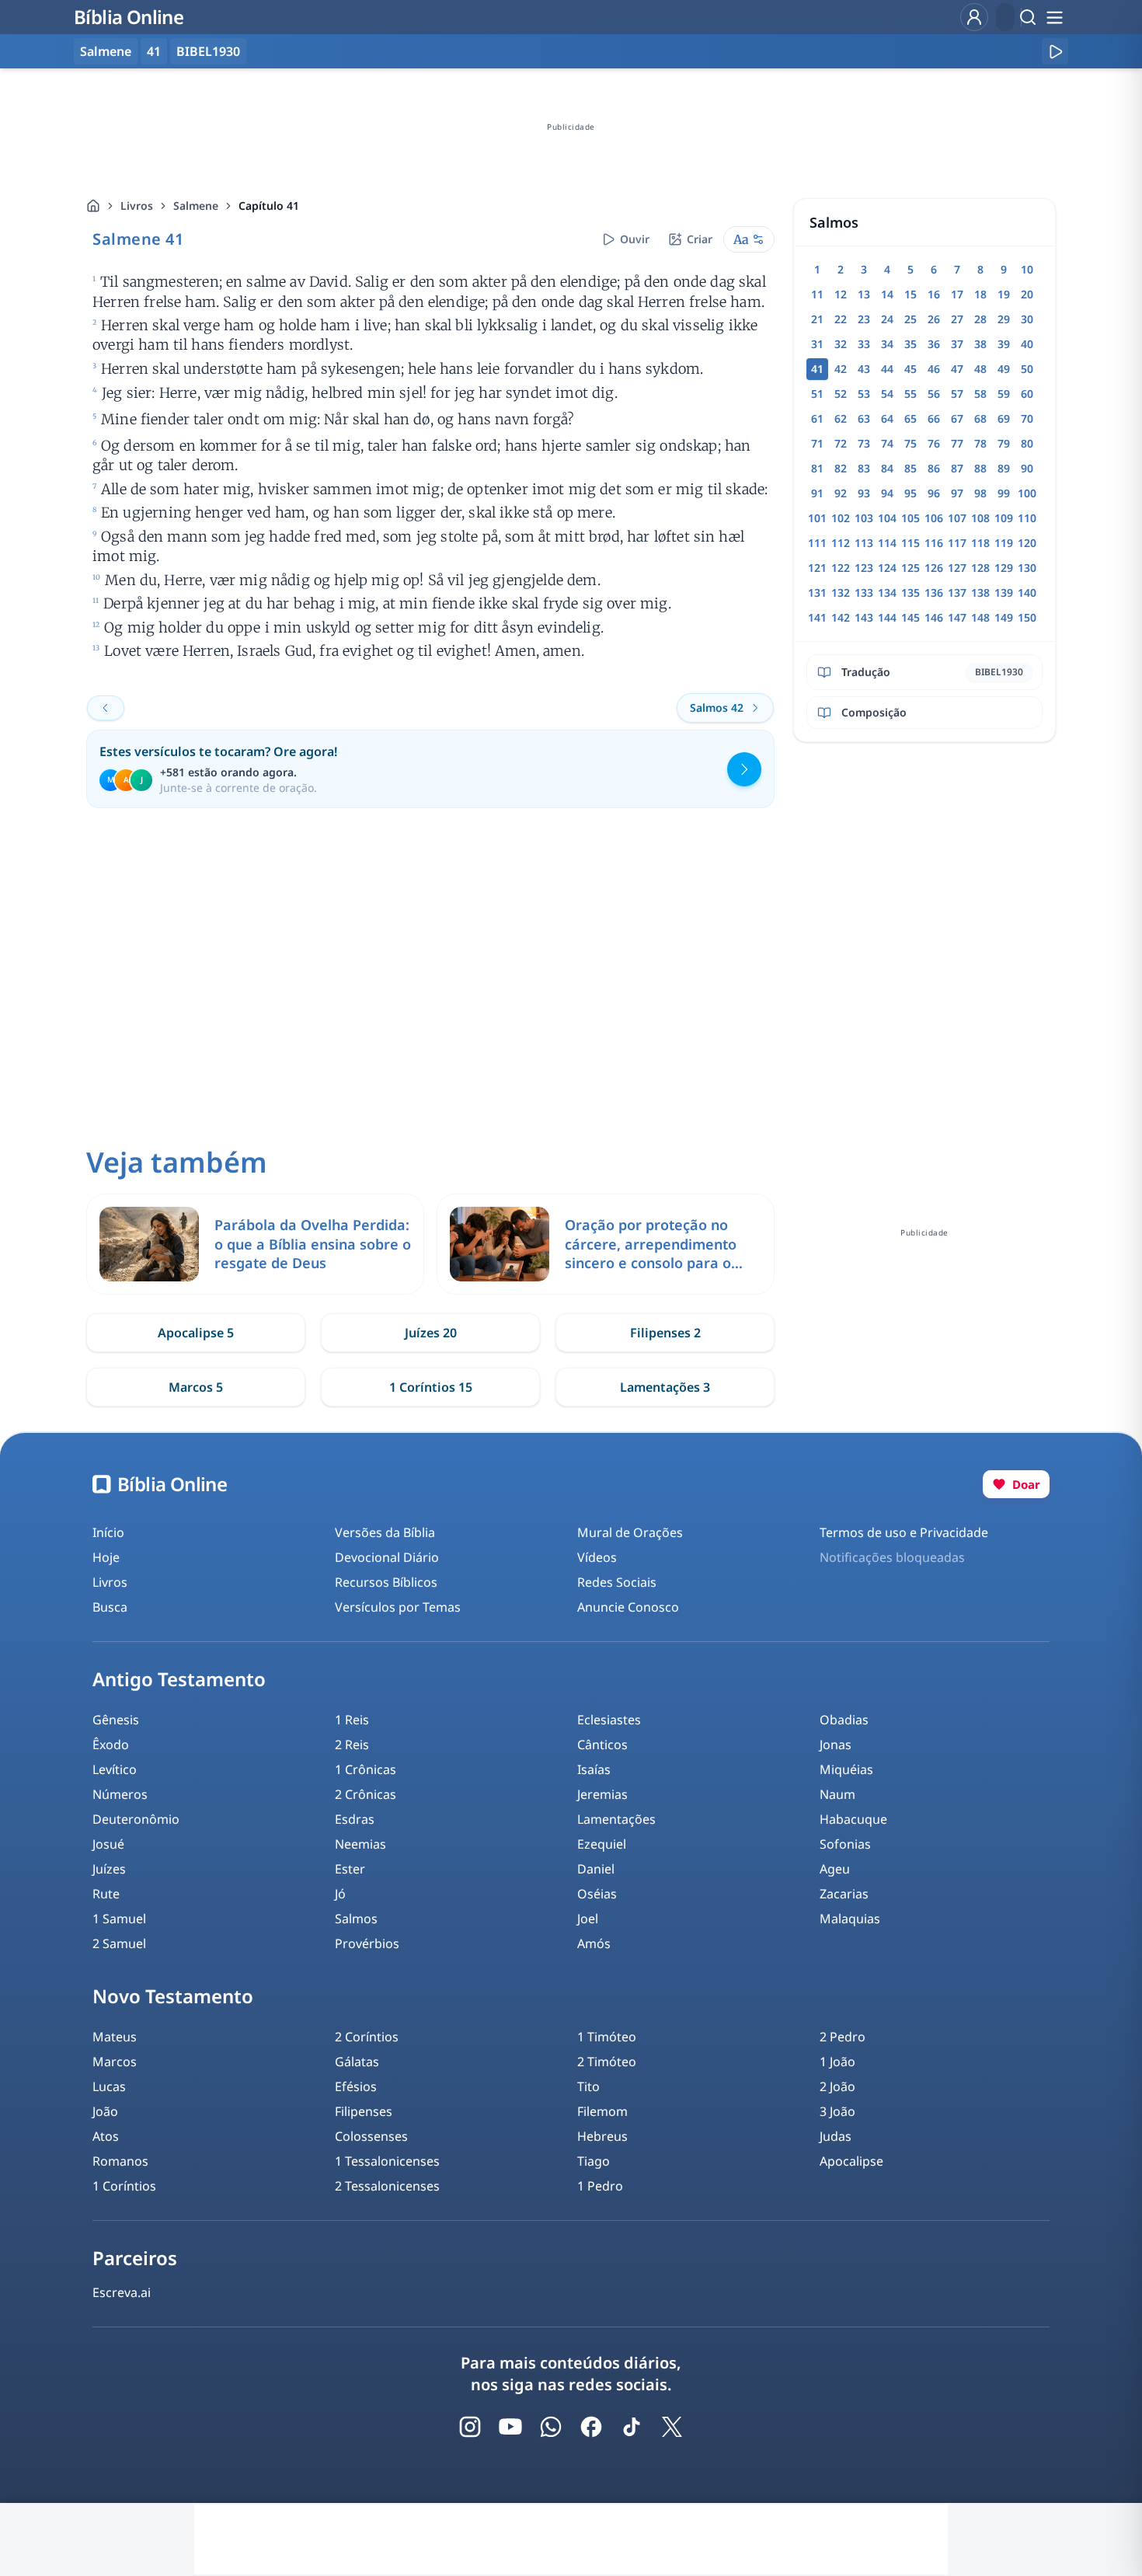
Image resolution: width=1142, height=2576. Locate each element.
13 (864, 294)
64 (887, 418)
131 (817, 593)
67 (957, 418)
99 (1004, 493)
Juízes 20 (431, 1333)
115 (910, 543)
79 (1004, 443)
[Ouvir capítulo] (1055, 51)
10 (1027, 269)
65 (910, 418)
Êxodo (111, 1745)
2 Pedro (843, 2037)
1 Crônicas (366, 1769)
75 (910, 443)
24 (887, 319)
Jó (340, 1894)
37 (957, 344)
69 (1004, 418)
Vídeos (597, 1557)
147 (957, 617)
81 (817, 468)
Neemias (360, 1844)
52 (841, 394)
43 (864, 369)
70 (1027, 418)
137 (957, 593)
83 (864, 468)
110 (1027, 518)
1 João (837, 2062)
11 (817, 294)
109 (1004, 518)
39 (1004, 344)
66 (934, 418)
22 (841, 319)
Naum (837, 1794)
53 (864, 394)
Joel (588, 1919)
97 (957, 493)
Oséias (597, 1894)
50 (1027, 369)
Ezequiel (602, 1844)
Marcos (115, 2062)
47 (957, 369)
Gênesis (116, 1720)
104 (887, 518)
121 (817, 568)
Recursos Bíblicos (386, 1582)
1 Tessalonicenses (387, 2161)
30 (1027, 319)
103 (864, 518)
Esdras (355, 1819)
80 (1027, 443)
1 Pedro (600, 2186)
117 (957, 543)
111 (817, 543)
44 (887, 369)
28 (980, 319)
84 (887, 468)
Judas (836, 2136)
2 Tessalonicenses (387, 2186)
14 (887, 294)
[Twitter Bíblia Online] (672, 2427)
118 (980, 543)
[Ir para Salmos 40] (106, 708)
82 (841, 468)
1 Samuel (119, 1919)
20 (1027, 294)
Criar (700, 239)
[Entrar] (974, 17)
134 (887, 593)
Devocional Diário (387, 1557)
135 (910, 593)
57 (957, 394)
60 (1027, 394)
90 (1027, 468)
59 (1004, 394)
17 (957, 294)
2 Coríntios (367, 2037)
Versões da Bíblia (385, 1532)
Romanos (120, 2161)
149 (1004, 617)
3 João (837, 2111)
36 (934, 344)
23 (864, 319)
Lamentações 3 (665, 1387)
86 (934, 468)
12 (841, 294)
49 (1004, 369)
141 (817, 617)
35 (910, 344)
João (105, 2111)
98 (980, 493)
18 (980, 294)
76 (934, 443)
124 (887, 568)
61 (817, 418)
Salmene (196, 206)
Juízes (109, 1869)
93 (864, 493)
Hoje (106, 1557)
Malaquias (850, 1919)
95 (910, 493)
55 (910, 394)
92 (841, 493)
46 (934, 369)
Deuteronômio (136, 1819)
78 (980, 443)
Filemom (602, 2111)
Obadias (844, 1720)
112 (841, 543)
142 (841, 617)
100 (1027, 493)
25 (910, 319)
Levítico (115, 1769)
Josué (108, 1844)
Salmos (356, 1919)
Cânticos (602, 1745)
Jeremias (602, 1794)
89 (1004, 468)
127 (957, 568)
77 (957, 443)
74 (887, 443)
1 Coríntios (124, 2186)
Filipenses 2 (665, 1333)
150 (1027, 617)
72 (841, 443)
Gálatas (357, 2062)
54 (887, 394)
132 (841, 593)
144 (887, 617)
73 (864, 443)
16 (934, 294)
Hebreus (602, 2136)
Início (108, 1532)
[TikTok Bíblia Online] (632, 2427)
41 (154, 51)
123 (864, 568)
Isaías (594, 1769)
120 (1027, 543)
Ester (350, 1869)
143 (864, 617)
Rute (106, 1894)
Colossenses (371, 2136)
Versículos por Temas (398, 1607)
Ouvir (635, 239)
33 (864, 344)
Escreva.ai (122, 2292)
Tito (588, 2086)
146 (934, 617)
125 (910, 568)
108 (980, 518)
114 (887, 543)
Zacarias (844, 1894)
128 (980, 568)
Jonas (836, 1745)
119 (1004, 543)
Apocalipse (851, 2161)
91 (817, 493)
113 (864, 543)
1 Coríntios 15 (431, 1387)
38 (980, 344)
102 (841, 518)
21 (817, 319)
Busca (110, 1607)
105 (910, 518)
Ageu (835, 1869)
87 (957, 468)
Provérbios (367, 1943)
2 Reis (352, 1745)
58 (980, 394)
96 (934, 493)
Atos (106, 2136)
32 (841, 344)
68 (980, 418)
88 (980, 468)
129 (1004, 568)
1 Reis (352, 1720)
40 (1027, 344)
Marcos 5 (196, 1387)
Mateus (115, 2037)
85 (910, 468)
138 (980, 593)
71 (817, 443)
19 (1004, 294)
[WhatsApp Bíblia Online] (551, 2427)
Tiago (594, 2161)
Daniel (596, 1869)
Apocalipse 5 (196, 1333)
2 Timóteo (607, 2062)
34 (887, 344)
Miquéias (846, 1769)
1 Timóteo (607, 2037)
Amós (594, 1943)
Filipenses (364, 2111)
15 (910, 294)
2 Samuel (119, 1943)
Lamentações (616, 1819)
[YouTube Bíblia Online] (510, 2427)
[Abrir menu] (1054, 17)
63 (864, 418)
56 (934, 394)
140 (1027, 593)
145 (910, 617)
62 (841, 418)
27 (957, 319)
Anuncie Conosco (628, 1607)
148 (980, 617)
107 (957, 518)
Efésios (356, 2086)
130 (1027, 568)
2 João (837, 2086)
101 (817, 518)
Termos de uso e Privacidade (904, 1532)
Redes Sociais (617, 1582)
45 (910, 369)
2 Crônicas (366, 1794)
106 (934, 518)
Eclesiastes (609, 1720)
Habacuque (853, 1819)
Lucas (109, 2086)
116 (934, 543)
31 (817, 344)
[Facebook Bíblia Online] (591, 2427)
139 (1004, 593)
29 (1004, 319)
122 (841, 568)
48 (980, 369)
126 (934, 568)
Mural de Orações (630, 1532)
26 (934, 319)
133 (864, 593)
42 (841, 369)
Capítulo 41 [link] (269, 206)
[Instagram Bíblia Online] (470, 2427)
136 (934, 593)
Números (120, 1794)
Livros (137, 206)
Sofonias (845, 1844)
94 (887, 493)
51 (817, 394)
